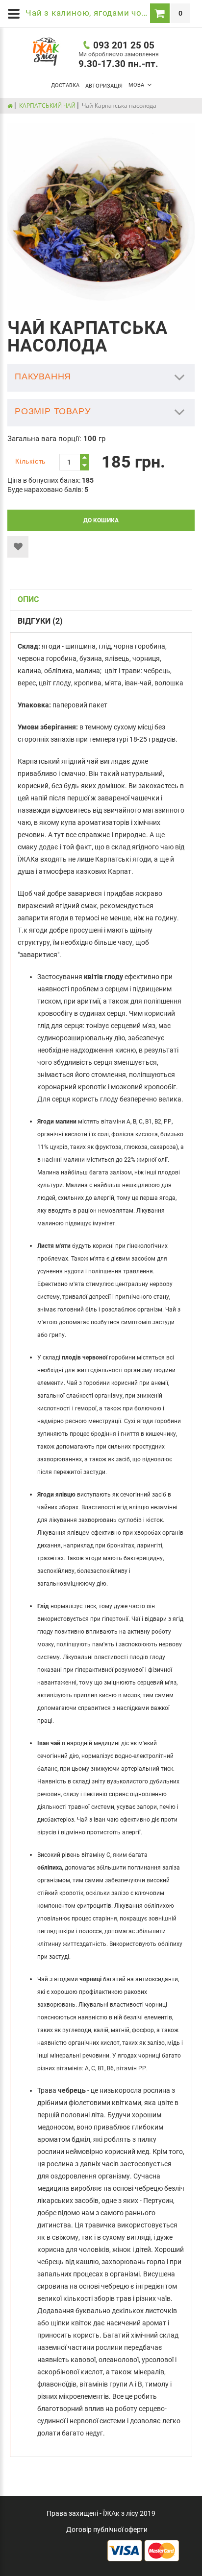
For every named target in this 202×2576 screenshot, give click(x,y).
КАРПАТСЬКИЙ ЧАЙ (47, 105)
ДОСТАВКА (65, 85)
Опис (28, 599)
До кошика (101, 520)
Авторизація (104, 86)
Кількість (30, 461)
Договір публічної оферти (107, 2529)
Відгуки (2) (40, 621)
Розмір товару (52, 411)
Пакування (43, 376)
